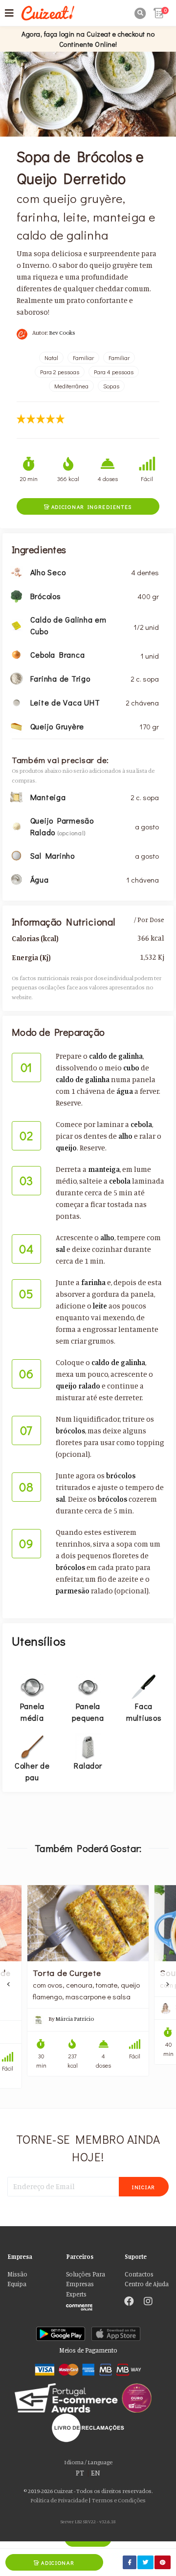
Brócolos (46, 596)
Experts (76, 2294)
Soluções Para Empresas (86, 2279)
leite (100, 1306)
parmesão (73, 1591)
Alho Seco (48, 572)
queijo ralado (78, 1386)
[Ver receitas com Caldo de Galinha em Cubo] (16, 625)
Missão (17, 2274)
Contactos (139, 2274)
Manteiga (48, 797)
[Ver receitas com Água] (16, 878)
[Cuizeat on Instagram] (148, 2302)
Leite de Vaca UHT (65, 702)
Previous (9, 1984)
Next (167, 1984)
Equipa (17, 2284)
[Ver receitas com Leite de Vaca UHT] (16, 702)
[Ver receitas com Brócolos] (16, 595)
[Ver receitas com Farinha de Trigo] (16, 678)
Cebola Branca (58, 654)
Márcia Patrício (75, 2019)
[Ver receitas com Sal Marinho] (16, 855)
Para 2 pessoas (60, 372)
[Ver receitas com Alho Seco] (16, 572)
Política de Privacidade (59, 2500)
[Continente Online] (88, 2305)
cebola (141, 1124)
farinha (93, 1282)
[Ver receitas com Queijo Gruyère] (16, 726)
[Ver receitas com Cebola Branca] (16, 654)
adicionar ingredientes (88, 507)
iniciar (144, 2187)
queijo (66, 1148)
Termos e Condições (119, 2500)
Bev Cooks (62, 332)
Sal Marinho (53, 855)
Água (40, 879)
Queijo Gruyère (57, 726)
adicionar (54, 2563)
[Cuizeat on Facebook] (129, 2302)
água (125, 1091)
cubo (131, 1068)
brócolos (70, 1431)
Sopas (111, 386)
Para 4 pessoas (114, 372)
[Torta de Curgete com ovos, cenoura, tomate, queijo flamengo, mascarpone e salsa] (88, 1923)
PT (80, 2473)
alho (125, 1136)
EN (96, 2473)
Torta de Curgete (67, 1972)
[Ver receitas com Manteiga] (16, 796)
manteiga (104, 1169)
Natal (51, 358)
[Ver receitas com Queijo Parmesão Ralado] (16, 825)
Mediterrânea (71, 386)
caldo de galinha (116, 1056)
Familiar (83, 358)
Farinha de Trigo (60, 678)
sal (60, 1249)
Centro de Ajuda (147, 2284)
